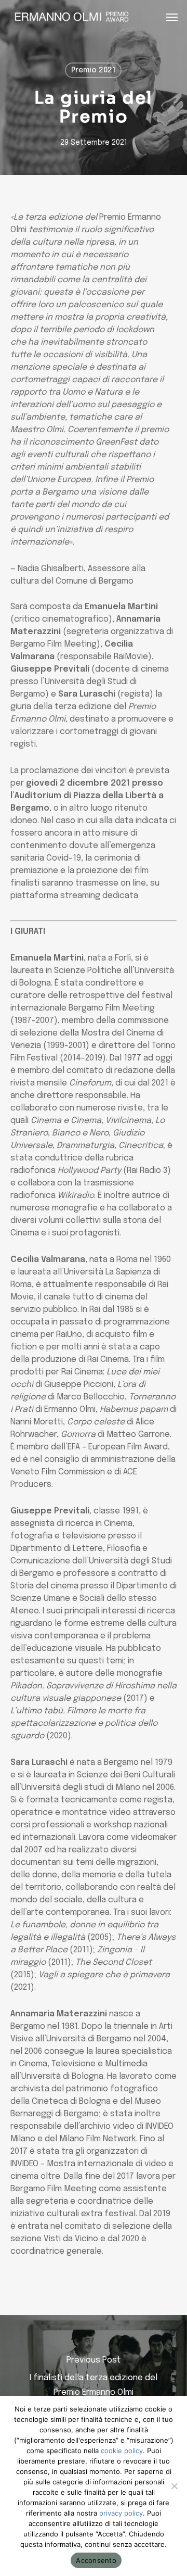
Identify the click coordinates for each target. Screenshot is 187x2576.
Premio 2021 (93, 70)
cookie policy (122, 2451)
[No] (174, 2486)
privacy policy (121, 2513)
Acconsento (96, 2560)
